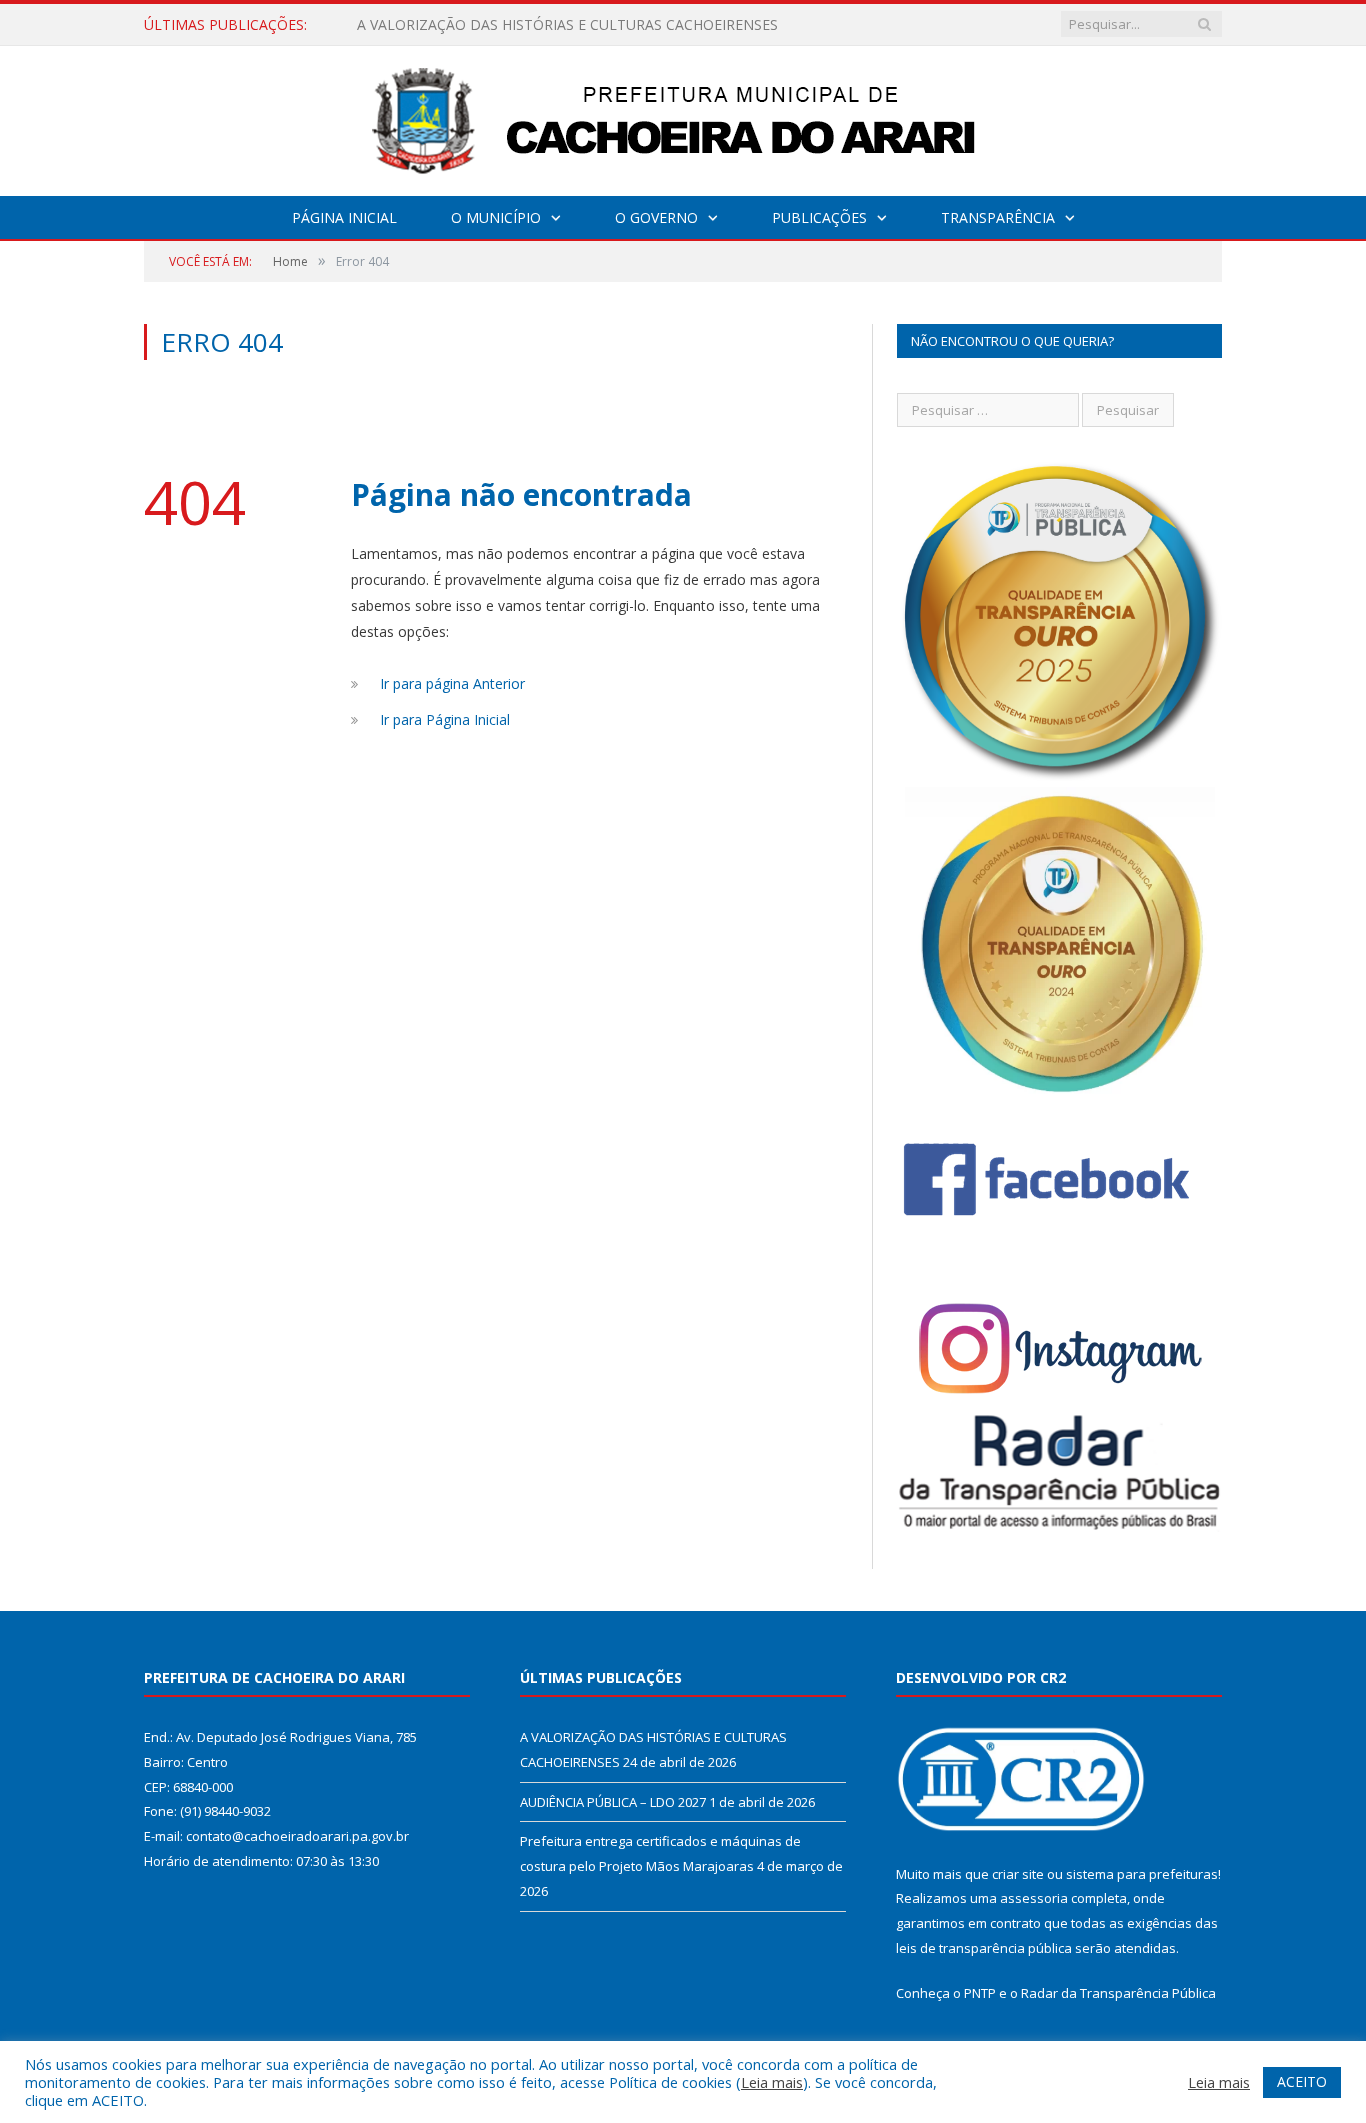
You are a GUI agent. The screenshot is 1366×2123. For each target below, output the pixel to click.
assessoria (1034, 1898)
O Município (496, 217)
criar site (1018, 1874)
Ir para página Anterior (452, 683)
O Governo (656, 217)
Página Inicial (344, 217)
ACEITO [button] (1302, 2081)
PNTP (980, 1993)
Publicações (819, 217)
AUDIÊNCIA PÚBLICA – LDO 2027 (467, 25)
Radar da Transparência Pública (1118, 1993)
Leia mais (772, 2082)
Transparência (998, 217)
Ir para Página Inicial (445, 719)
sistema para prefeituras (1142, 1874)
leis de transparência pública (984, 1948)
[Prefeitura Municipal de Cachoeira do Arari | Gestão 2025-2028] (683, 116)
